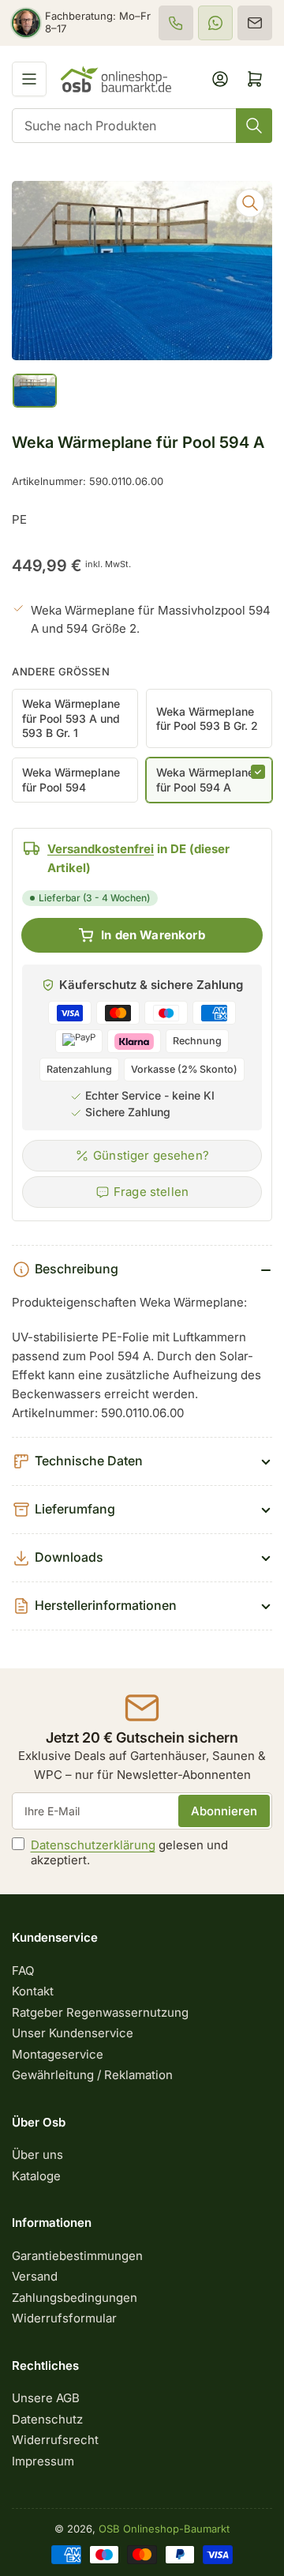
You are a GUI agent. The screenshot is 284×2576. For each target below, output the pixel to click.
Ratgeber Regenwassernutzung (100, 2012)
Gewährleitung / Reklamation (92, 2075)
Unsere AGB (46, 2398)
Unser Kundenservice (73, 2033)
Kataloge (36, 2176)
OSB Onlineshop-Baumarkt (164, 2529)
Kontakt (33, 1991)
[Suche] (254, 126)
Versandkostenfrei (101, 849)
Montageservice (58, 2054)
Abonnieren (224, 1811)
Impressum (43, 2461)
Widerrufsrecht (55, 2440)
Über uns (37, 2155)
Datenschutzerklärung (93, 1845)
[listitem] (176, 23)
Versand (35, 2276)
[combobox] (142, 126)
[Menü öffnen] (29, 79)
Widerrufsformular (64, 2318)
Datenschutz (47, 2419)
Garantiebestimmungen (77, 2256)
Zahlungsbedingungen (75, 2298)
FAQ (23, 1971)
